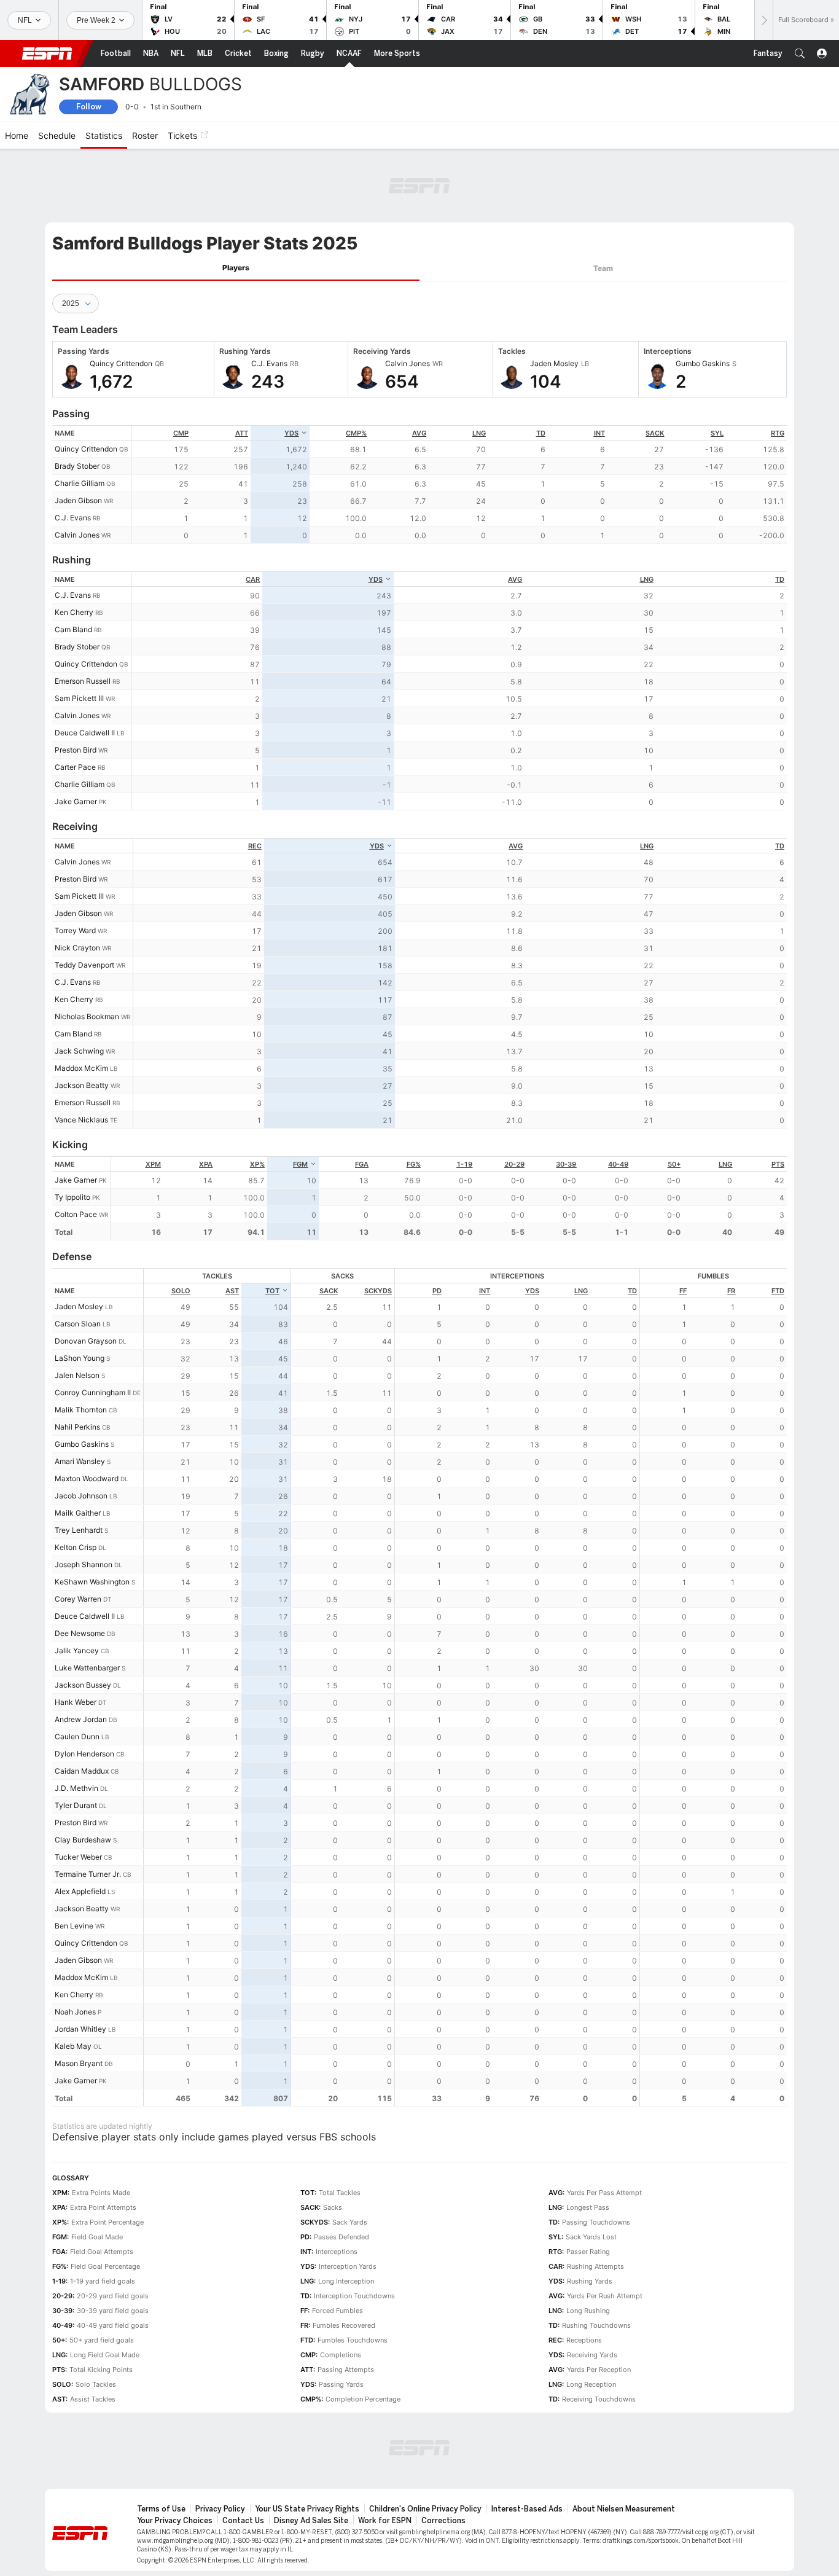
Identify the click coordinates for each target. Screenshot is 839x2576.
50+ (674, 1164)
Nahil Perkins (77, 1427)
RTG (778, 433)
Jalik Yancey (77, 1650)
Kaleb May (73, 2046)
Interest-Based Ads (527, 2509)
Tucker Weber (78, 1857)
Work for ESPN (385, 2521)
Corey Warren (78, 1599)
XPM (153, 1164)
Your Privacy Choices (175, 2521)
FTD (778, 1291)
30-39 (566, 1164)
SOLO (181, 1291)
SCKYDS (378, 1291)
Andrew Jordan (81, 1719)
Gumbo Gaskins (82, 1444)
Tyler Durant (76, 1805)
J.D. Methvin (76, 1788)
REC (255, 846)
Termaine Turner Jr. (88, 1874)
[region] (459, 484)
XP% (257, 1164)
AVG (419, 433)
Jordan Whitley (80, 2029)
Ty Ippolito (72, 1197)
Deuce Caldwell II (85, 733)
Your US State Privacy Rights (307, 2509)
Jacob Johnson (81, 1496)
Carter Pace (75, 767)
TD (541, 433)
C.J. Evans (73, 518)
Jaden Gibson (78, 500)
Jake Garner (76, 801)
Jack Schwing (79, 1051)
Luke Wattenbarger (87, 1668)
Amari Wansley (80, 1461)
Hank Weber (76, 1702)
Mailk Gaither (78, 1513)
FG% (414, 1164)
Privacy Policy (220, 2509)
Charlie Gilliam (80, 483)
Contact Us (243, 2521)
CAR (253, 579)
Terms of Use (161, 2509)
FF (683, 1291)
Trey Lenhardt (79, 1530)
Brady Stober (77, 466)
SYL (717, 433)
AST (232, 1291)
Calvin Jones (77, 535)
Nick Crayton (77, 948)
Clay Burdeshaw (83, 1840)
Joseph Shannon (84, 1564)
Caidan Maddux (82, 1771)
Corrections (443, 2521)
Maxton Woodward (87, 1478)
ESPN (47, 53)
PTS (778, 1164)
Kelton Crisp (76, 1547)
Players (236, 268)
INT (599, 433)
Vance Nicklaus (81, 1120)
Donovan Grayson (86, 1341)
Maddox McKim (81, 1068)
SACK (655, 433)
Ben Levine (74, 1926)
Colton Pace (76, 1214)
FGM (300, 1164)
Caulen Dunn (77, 1736)
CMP (181, 433)
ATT (242, 433)
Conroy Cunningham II (93, 1392)
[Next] (763, 20)
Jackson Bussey (83, 1685)
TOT (272, 1291)
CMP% (356, 433)
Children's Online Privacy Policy (425, 2509)
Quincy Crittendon (86, 449)
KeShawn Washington (92, 1582)
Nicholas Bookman (87, 1016)
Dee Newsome (80, 1633)
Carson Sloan (78, 1324)
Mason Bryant (79, 2063)
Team (603, 268)
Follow (89, 107)
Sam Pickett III (79, 698)
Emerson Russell (83, 681)
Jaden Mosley (79, 1306)
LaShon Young (80, 1358)
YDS (291, 433)
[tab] (236, 268)
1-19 (464, 1164)
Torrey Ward (75, 930)
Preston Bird (76, 750)
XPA (206, 1164)
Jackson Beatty (82, 1085)
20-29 (514, 1164)
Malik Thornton (81, 1410)
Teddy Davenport (84, 965)
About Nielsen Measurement (624, 2509)
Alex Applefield (80, 1891)
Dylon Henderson (84, 1754)
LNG (479, 433)
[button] (800, 53)
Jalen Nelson (77, 1375)
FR (731, 1291)
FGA (362, 1164)
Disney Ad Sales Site (311, 2521)
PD (437, 1291)
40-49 (618, 1164)
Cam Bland (73, 629)
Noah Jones (75, 2012)
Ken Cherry (74, 612)
